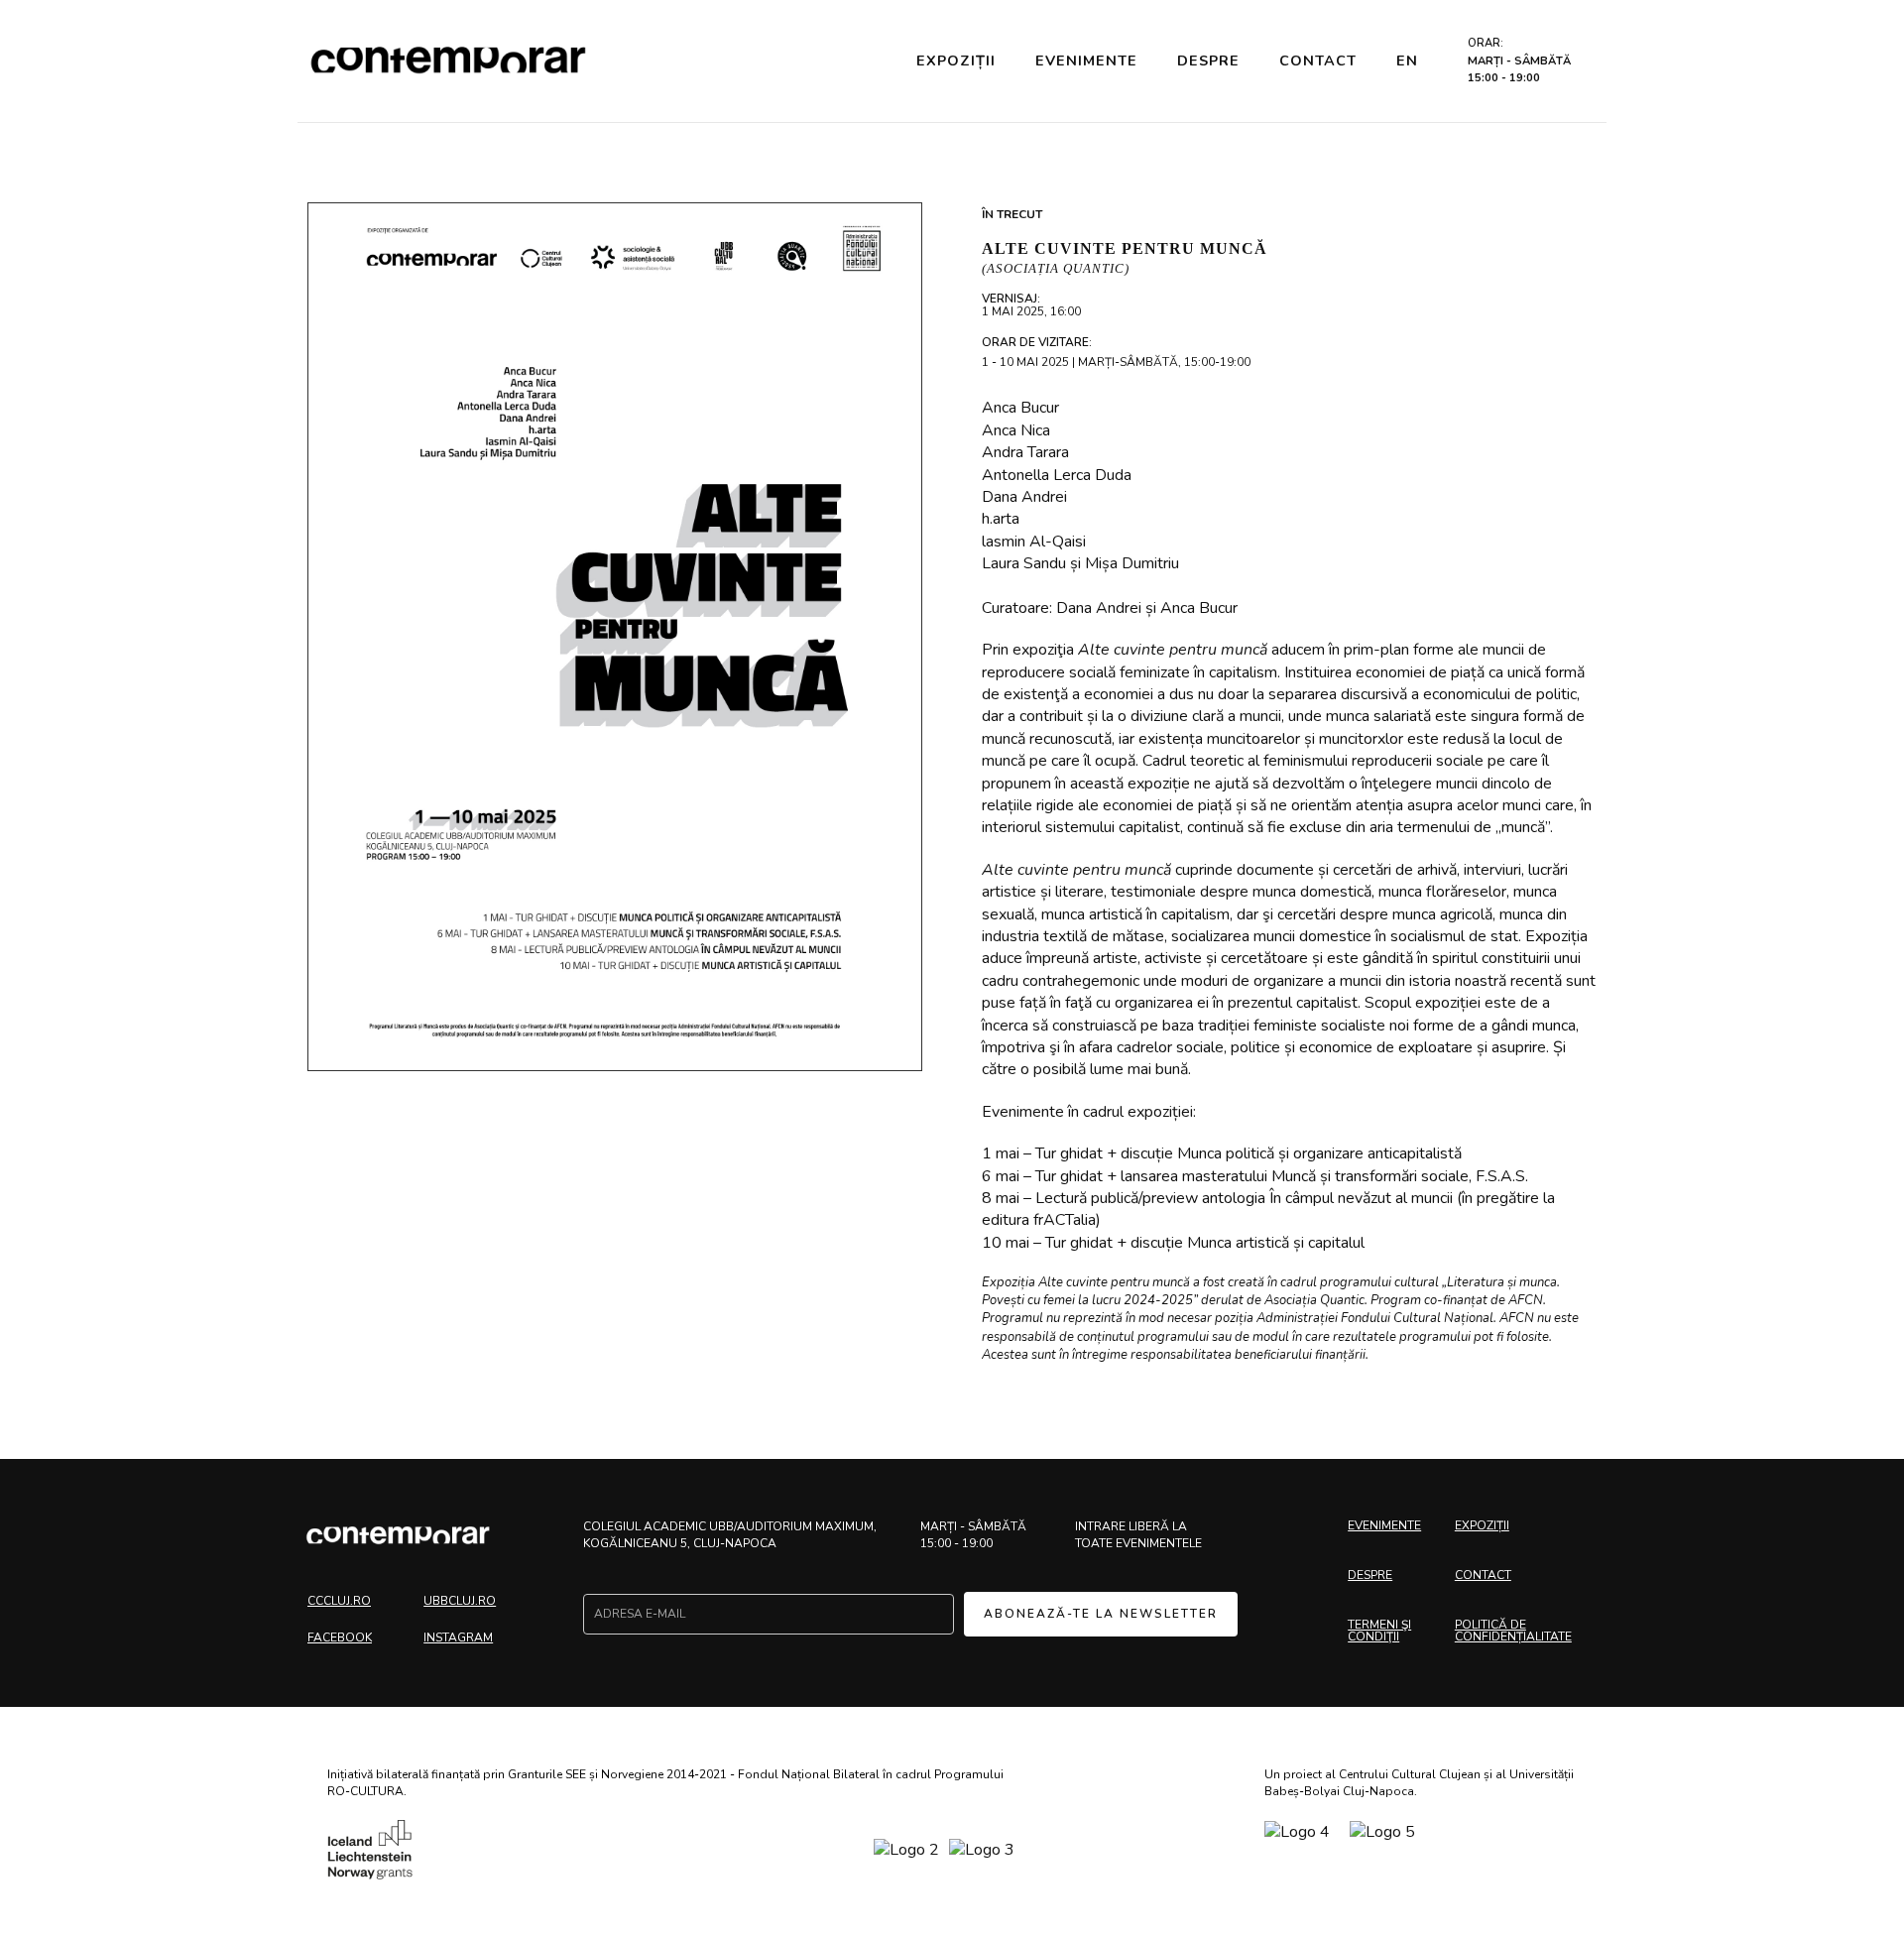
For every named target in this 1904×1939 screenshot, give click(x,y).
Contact (1318, 61)
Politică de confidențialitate (1513, 1631)
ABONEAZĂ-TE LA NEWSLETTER (1101, 1614)
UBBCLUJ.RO (460, 1601)
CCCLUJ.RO (339, 1601)
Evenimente (1086, 61)
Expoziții (956, 61)
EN (1407, 61)
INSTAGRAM (458, 1637)
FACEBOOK (340, 1637)
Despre (1208, 61)
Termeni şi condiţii (1379, 1631)
